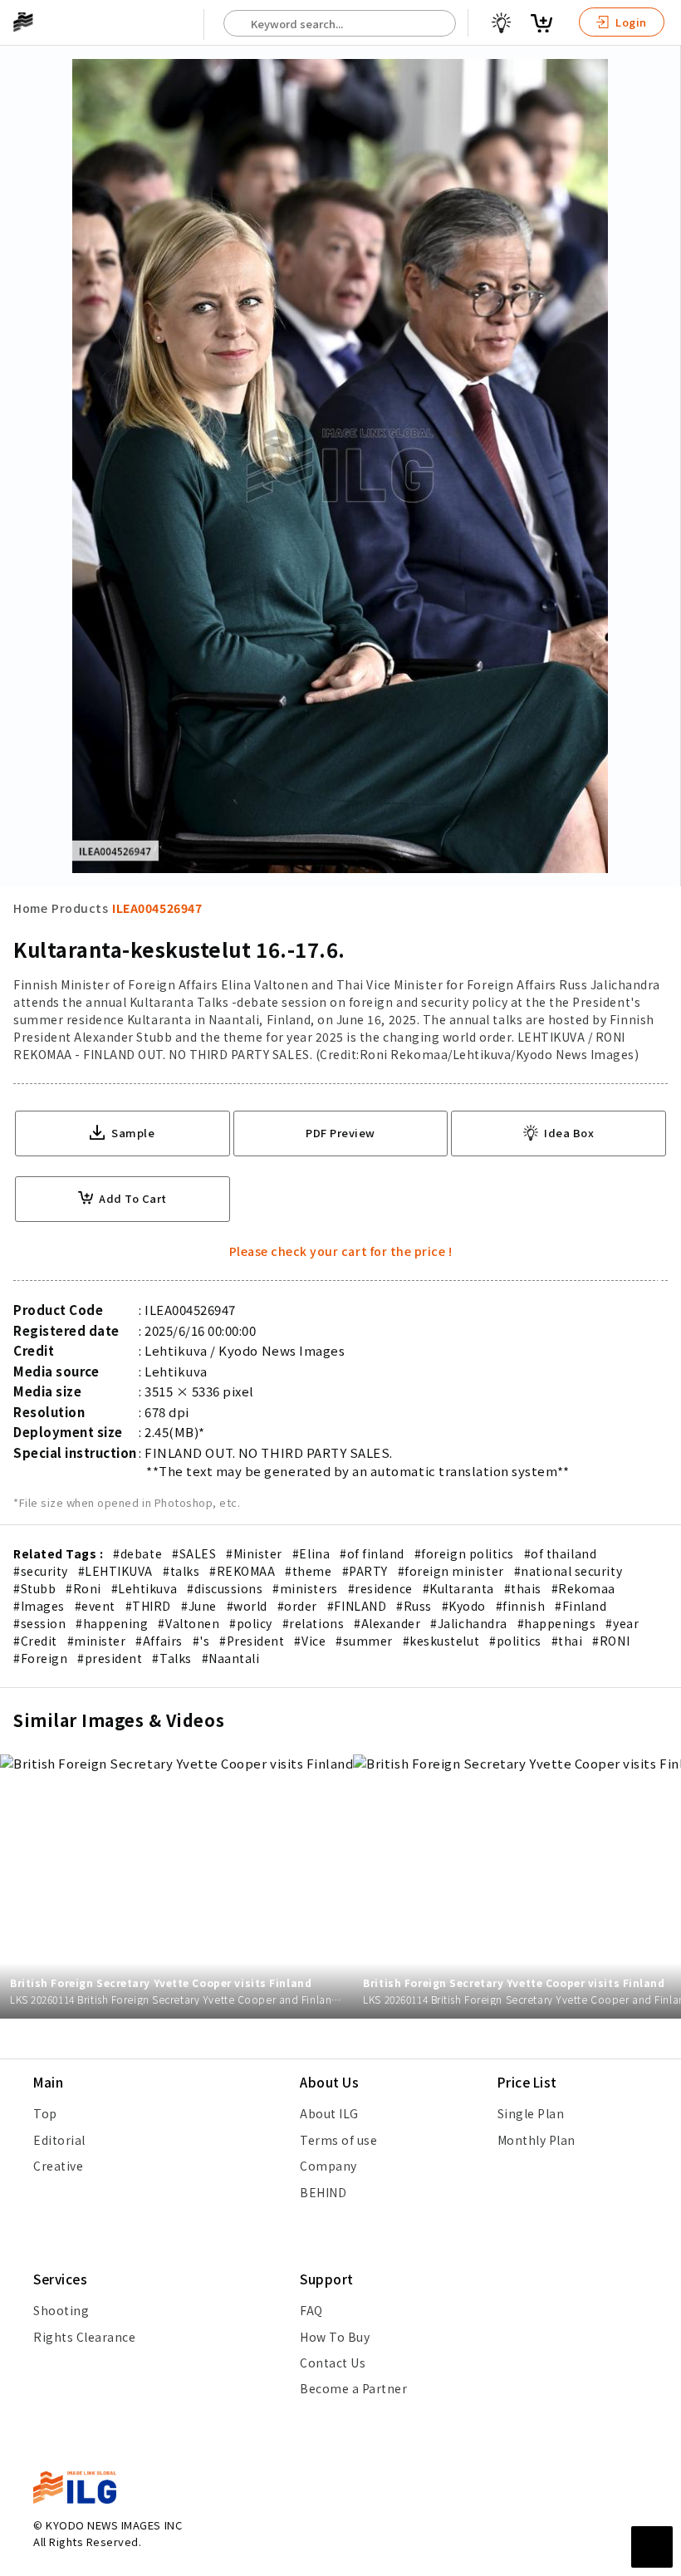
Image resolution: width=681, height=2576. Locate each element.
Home (30, 908)
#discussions (225, 1588)
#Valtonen (189, 1623)
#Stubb (34, 1588)
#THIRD (148, 1606)
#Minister (254, 1553)
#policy (251, 1623)
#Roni (83, 1588)
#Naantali (231, 1658)
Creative (58, 2166)
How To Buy (335, 2337)
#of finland (372, 1553)
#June (199, 1606)
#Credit (35, 1641)
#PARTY (365, 1571)
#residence (380, 1588)
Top (45, 2113)
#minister (97, 1641)
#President (252, 1641)
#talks (181, 1571)
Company (328, 2166)
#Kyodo (464, 1606)
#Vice (310, 1641)
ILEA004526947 (157, 908)
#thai (567, 1641)
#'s (201, 1641)
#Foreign (40, 1658)
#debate (137, 1553)
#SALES (194, 1553)
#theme (308, 1571)
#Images (39, 1606)
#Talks (171, 1658)
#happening (112, 1623)
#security (41, 1571)
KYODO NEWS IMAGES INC (114, 2525)
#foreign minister (451, 1571)
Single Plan (531, 2113)
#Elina (311, 1553)
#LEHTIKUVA (115, 1571)
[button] (659, 1288)
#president (110, 1658)
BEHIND (323, 2192)
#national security (568, 1571)
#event (95, 1606)
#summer (364, 1641)
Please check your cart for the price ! (341, 1251)
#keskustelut (441, 1641)
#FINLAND (357, 1606)
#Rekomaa (583, 1588)
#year (622, 1623)
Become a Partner (353, 2388)
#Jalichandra (468, 1623)
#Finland (581, 1606)
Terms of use (338, 2140)
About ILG (329, 2113)
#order (297, 1606)
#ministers (305, 1588)
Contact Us (333, 2363)
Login (630, 22)
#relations (313, 1623)
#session (39, 1623)
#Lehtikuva (144, 1588)
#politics (515, 1641)
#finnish (520, 1606)
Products (80, 908)
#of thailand (560, 1553)
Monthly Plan (536, 2140)
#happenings (557, 1623)
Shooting (61, 2310)
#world (247, 1606)
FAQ (311, 2310)
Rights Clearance (84, 2337)
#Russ (414, 1606)
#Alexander (387, 1623)
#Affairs (159, 1641)
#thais (523, 1588)
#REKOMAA (242, 1571)
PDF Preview (340, 1133)
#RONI (611, 1641)
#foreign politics (464, 1553)
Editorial (59, 2140)
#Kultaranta (458, 1588)
